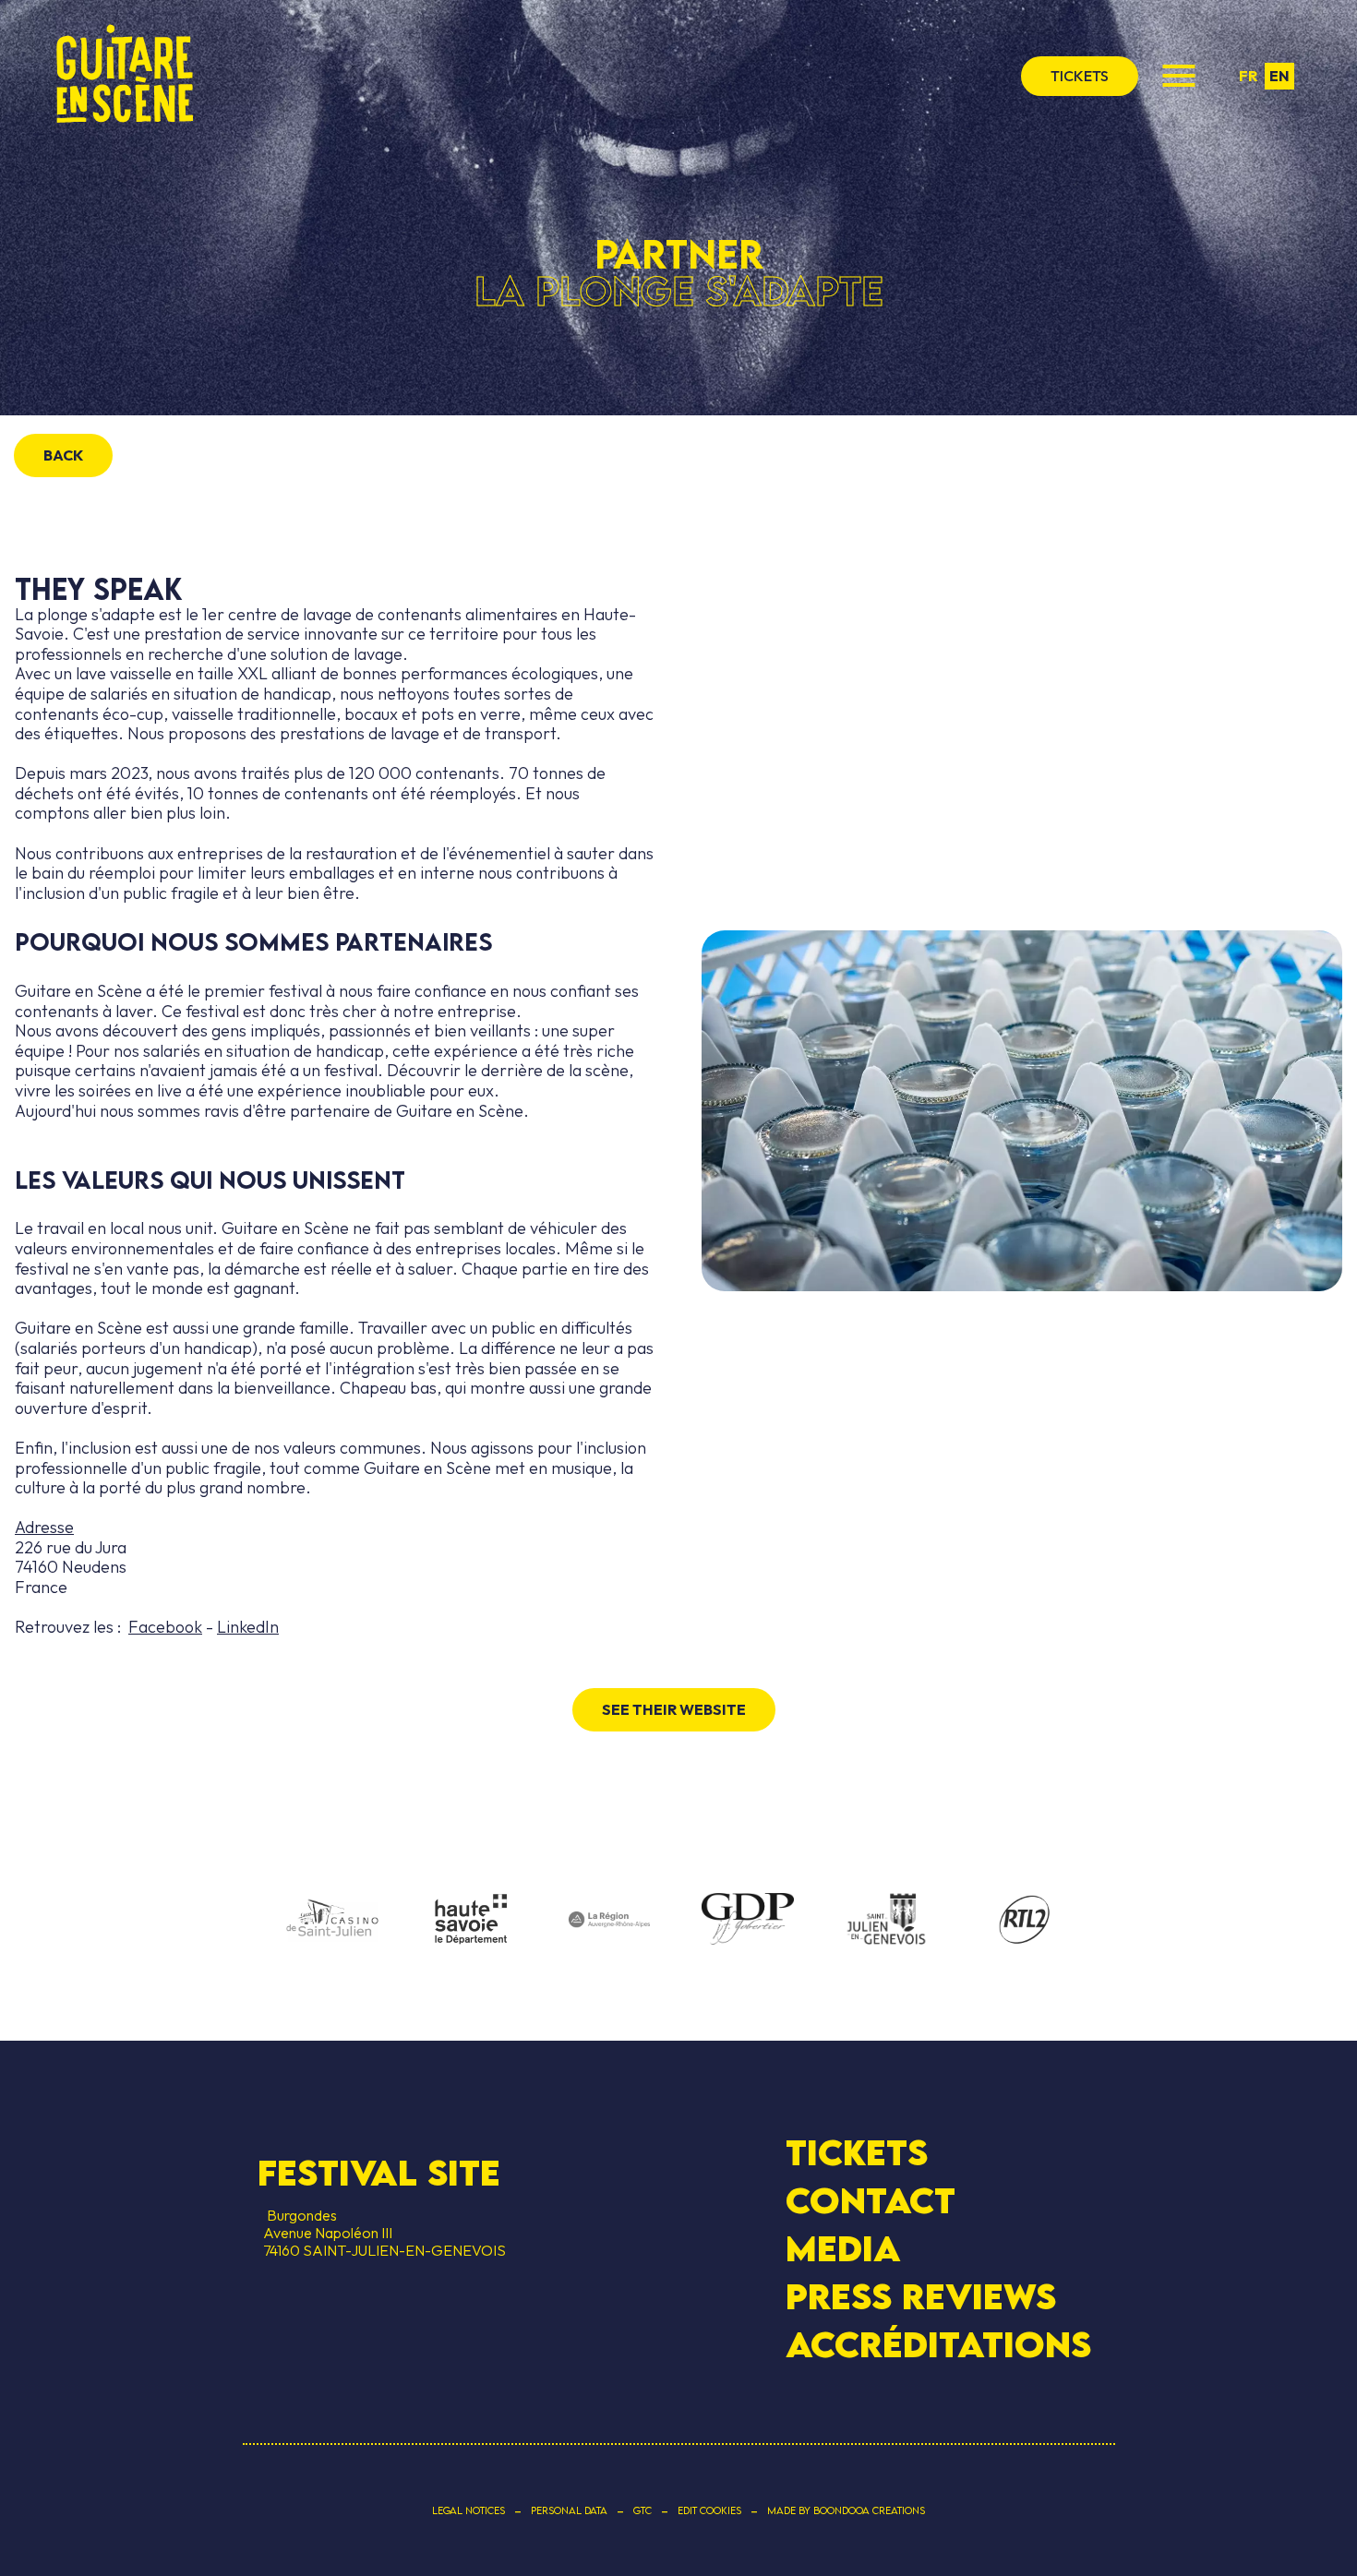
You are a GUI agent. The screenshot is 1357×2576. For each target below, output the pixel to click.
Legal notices (468, 2510)
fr (1248, 76)
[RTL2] (1025, 1921)
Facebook (165, 1627)
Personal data (569, 2510)
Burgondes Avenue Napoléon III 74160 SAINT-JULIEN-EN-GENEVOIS (382, 2233)
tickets (1080, 76)
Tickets (857, 2152)
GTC (642, 2510)
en (1279, 76)
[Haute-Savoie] (471, 1920)
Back (63, 455)
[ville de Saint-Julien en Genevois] (886, 1921)
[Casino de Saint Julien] (332, 1921)
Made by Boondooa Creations (846, 2510)
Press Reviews (921, 2296)
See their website (674, 1709)
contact (871, 2200)
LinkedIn (248, 1627)
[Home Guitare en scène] (125, 76)
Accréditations (938, 2344)
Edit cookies (709, 2510)
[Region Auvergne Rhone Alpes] (609, 1921)
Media (843, 2248)
